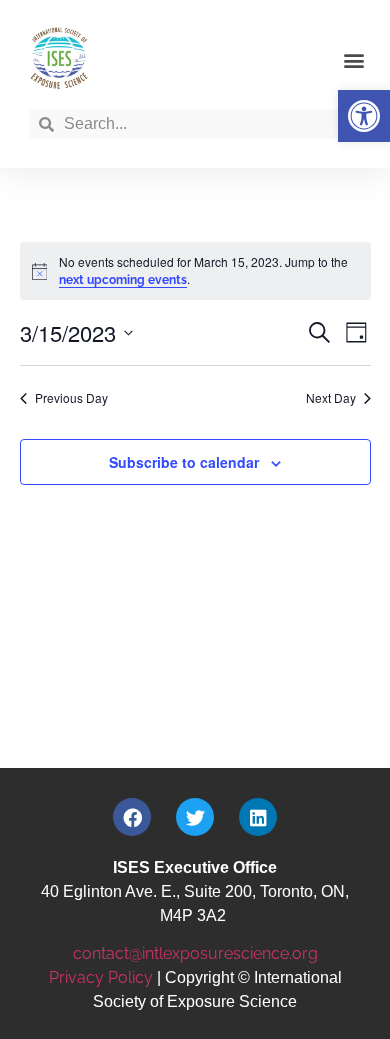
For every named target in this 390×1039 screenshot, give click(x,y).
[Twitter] (195, 817)
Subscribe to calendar (184, 462)
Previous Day (71, 398)
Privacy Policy (101, 977)
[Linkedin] (258, 817)
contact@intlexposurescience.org (195, 953)
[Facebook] (132, 817)
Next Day (331, 398)
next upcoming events (123, 280)
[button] (364, 116)
